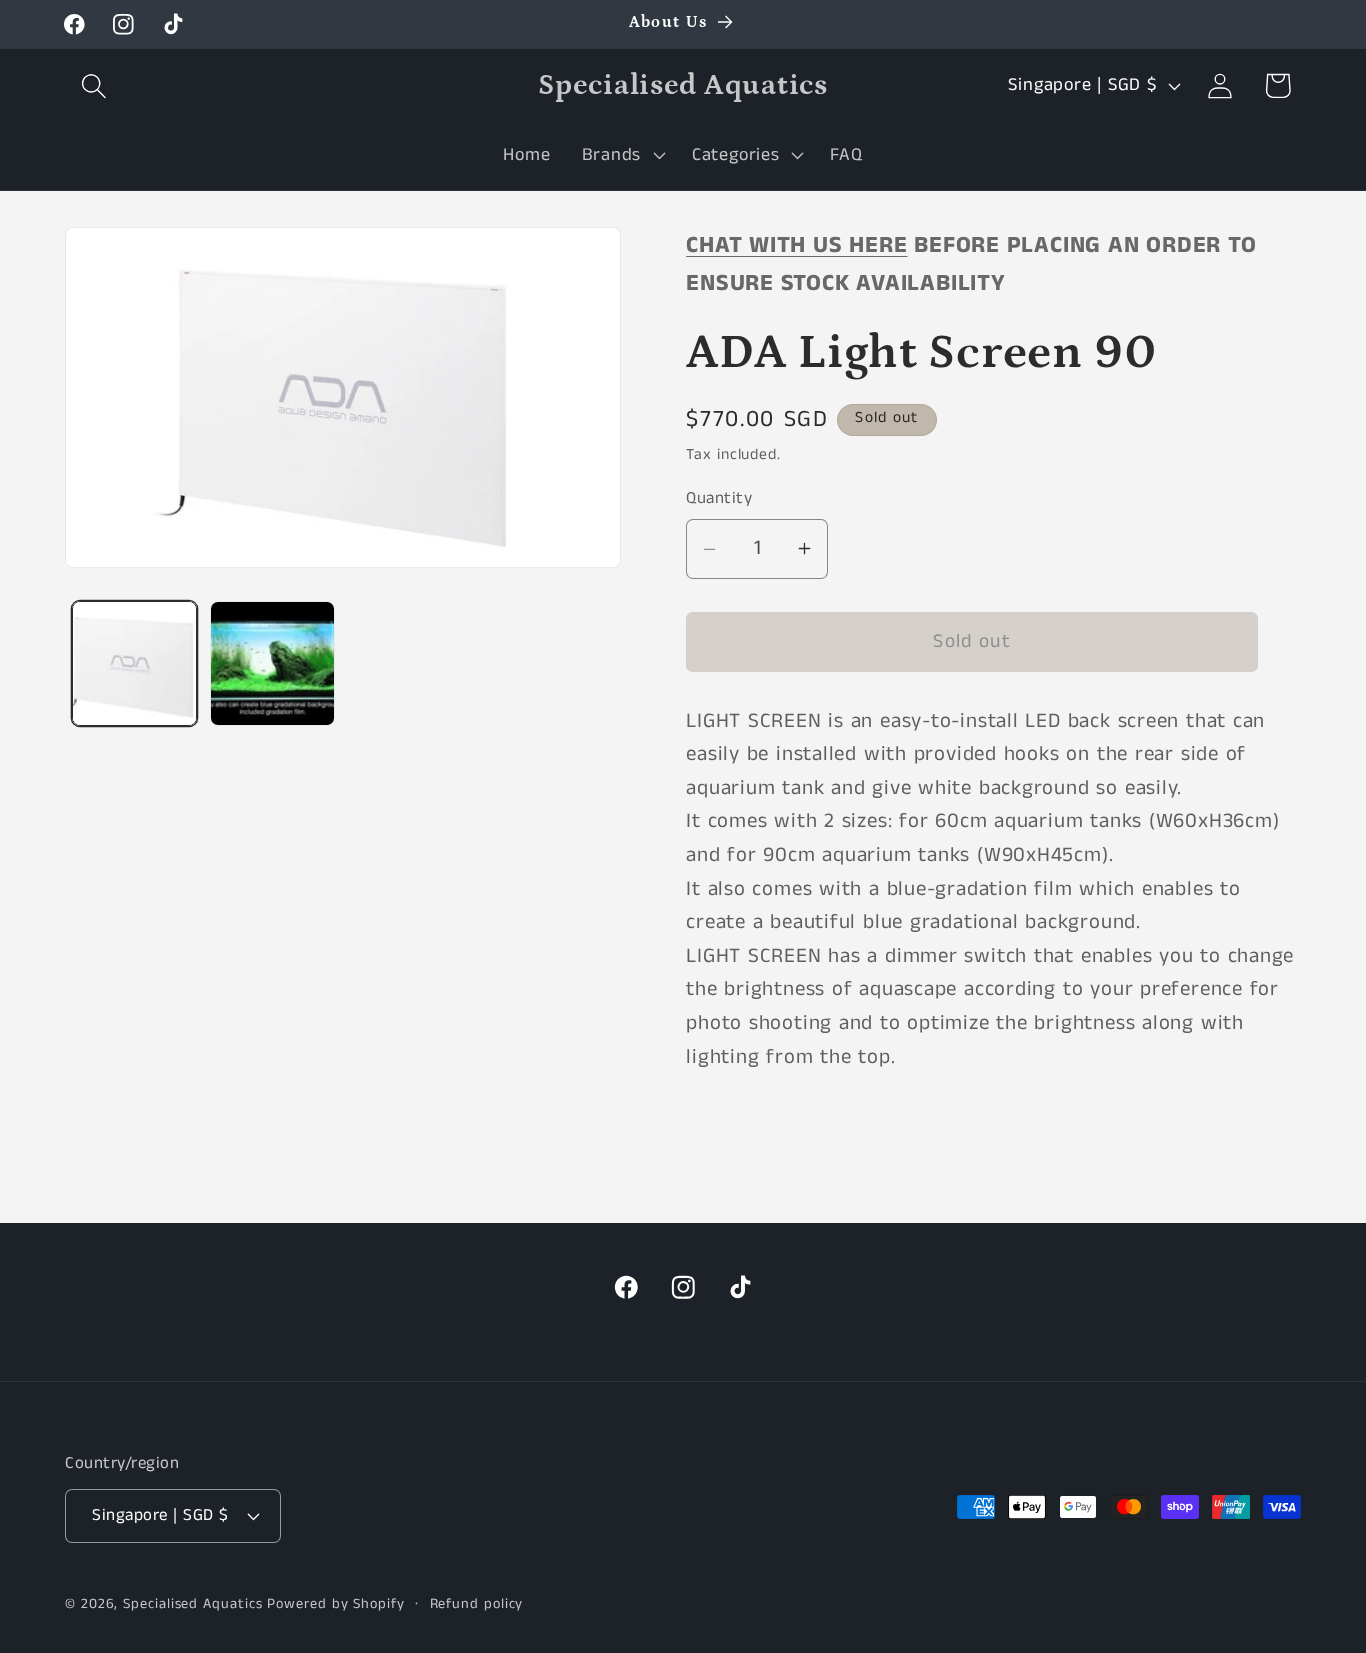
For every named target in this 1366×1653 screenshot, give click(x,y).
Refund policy (477, 1604)
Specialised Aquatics (192, 1604)
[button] (93, 85)
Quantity (719, 498)
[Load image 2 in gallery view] (272, 663)
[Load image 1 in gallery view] (134, 663)
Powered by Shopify (335, 1604)
